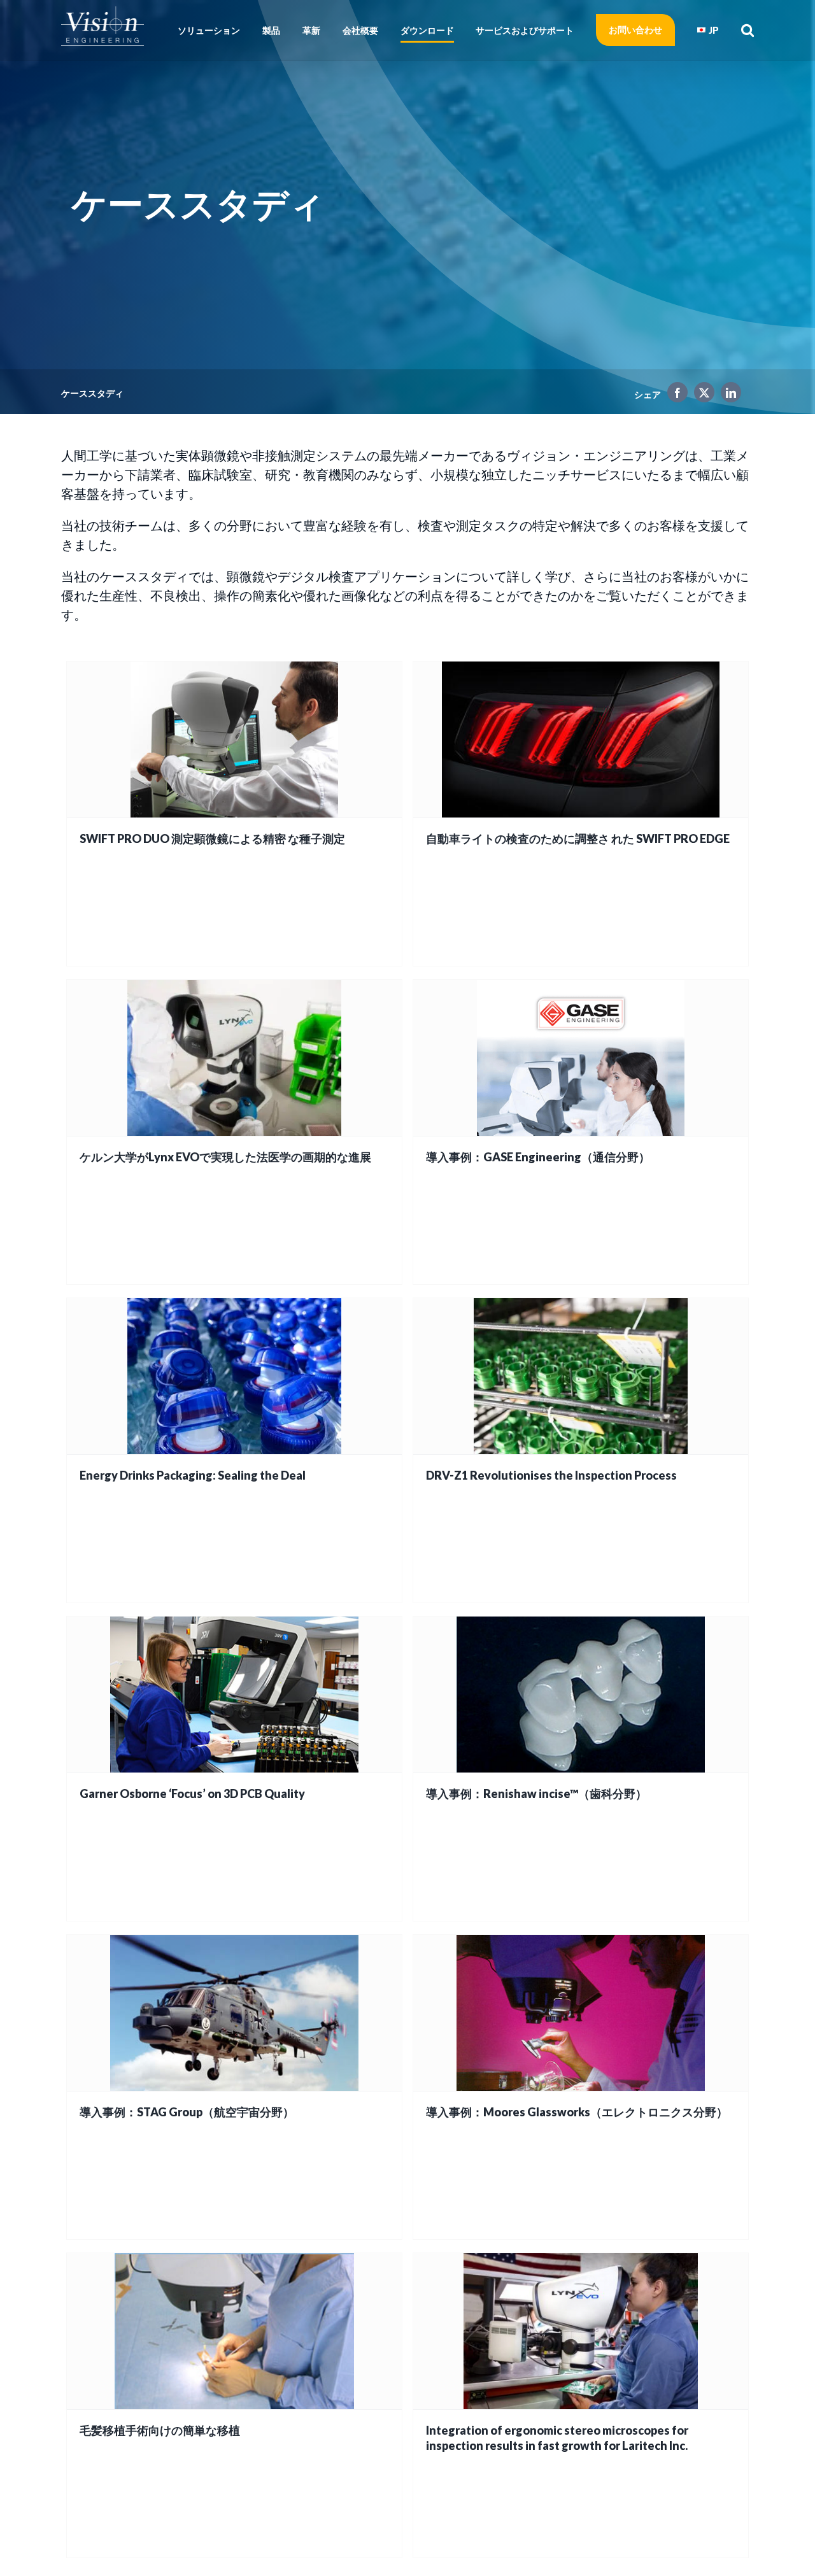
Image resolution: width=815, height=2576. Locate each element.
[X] (701, 395)
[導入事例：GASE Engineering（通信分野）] (581, 1058)
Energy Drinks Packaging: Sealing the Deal (193, 1475)
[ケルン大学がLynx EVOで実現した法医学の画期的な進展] (234, 1058)
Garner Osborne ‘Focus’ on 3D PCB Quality (192, 1794)
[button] (743, 30)
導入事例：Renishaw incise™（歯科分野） (536, 1794)
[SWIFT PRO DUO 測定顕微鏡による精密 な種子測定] (234, 740)
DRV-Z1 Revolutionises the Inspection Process (551, 1475)
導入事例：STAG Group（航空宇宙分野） (187, 2112)
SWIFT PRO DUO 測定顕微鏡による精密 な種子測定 (212, 839)
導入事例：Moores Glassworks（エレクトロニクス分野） (577, 2112)
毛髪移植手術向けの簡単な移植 (160, 2430)
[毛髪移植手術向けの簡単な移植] (234, 2331)
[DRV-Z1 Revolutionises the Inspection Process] (581, 1376)
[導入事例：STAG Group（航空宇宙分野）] (234, 2013)
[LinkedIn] (728, 395)
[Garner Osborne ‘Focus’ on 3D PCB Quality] (234, 1695)
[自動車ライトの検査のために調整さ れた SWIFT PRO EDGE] (581, 740)
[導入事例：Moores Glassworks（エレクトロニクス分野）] (581, 2013)
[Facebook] (674, 395)
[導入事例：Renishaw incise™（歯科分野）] (581, 1695)
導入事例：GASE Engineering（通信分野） (538, 1157)
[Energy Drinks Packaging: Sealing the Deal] (234, 1376)
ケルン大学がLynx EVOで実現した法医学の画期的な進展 (225, 1157)
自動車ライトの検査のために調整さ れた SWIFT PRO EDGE (578, 839)
